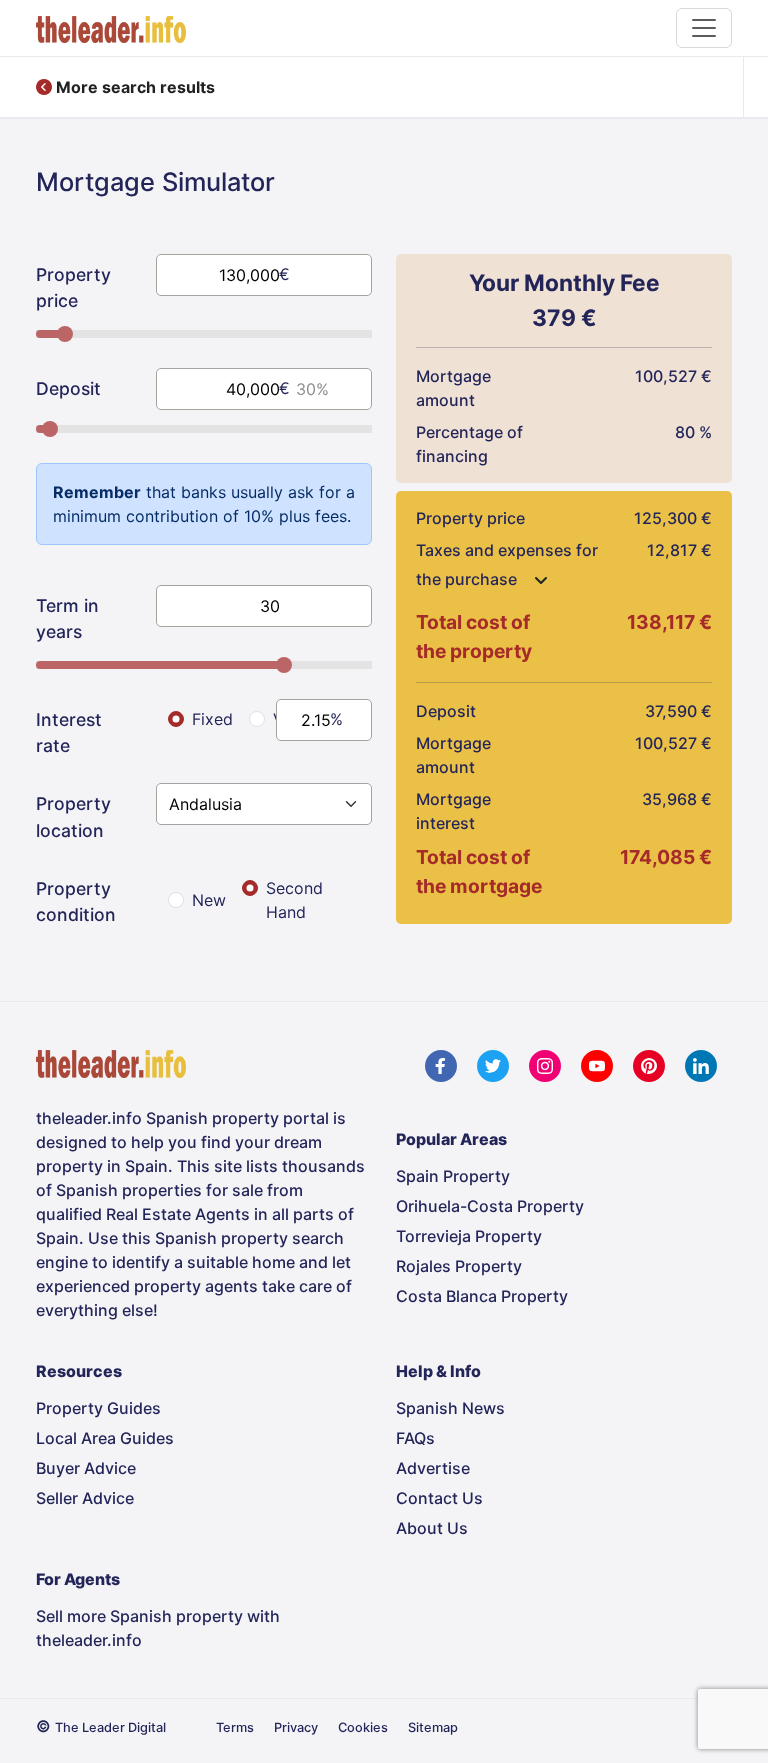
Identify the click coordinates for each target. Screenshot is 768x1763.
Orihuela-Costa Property (490, 1206)
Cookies (363, 1727)
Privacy (296, 1727)
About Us (432, 1528)
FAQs (415, 1438)
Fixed (212, 719)
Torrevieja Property (469, 1236)
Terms (235, 1727)
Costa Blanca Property (482, 1296)
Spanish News (450, 1408)
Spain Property (453, 1176)
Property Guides (98, 1408)
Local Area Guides (105, 1438)
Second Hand (294, 900)
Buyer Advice (86, 1468)
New (209, 900)
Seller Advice (85, 1498)
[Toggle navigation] (704, 28)
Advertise (433, 1468)
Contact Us (439, 1498)
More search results (133, 87)
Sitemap (433, 1727)
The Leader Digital (110, 1727)
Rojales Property (459, 1266)
